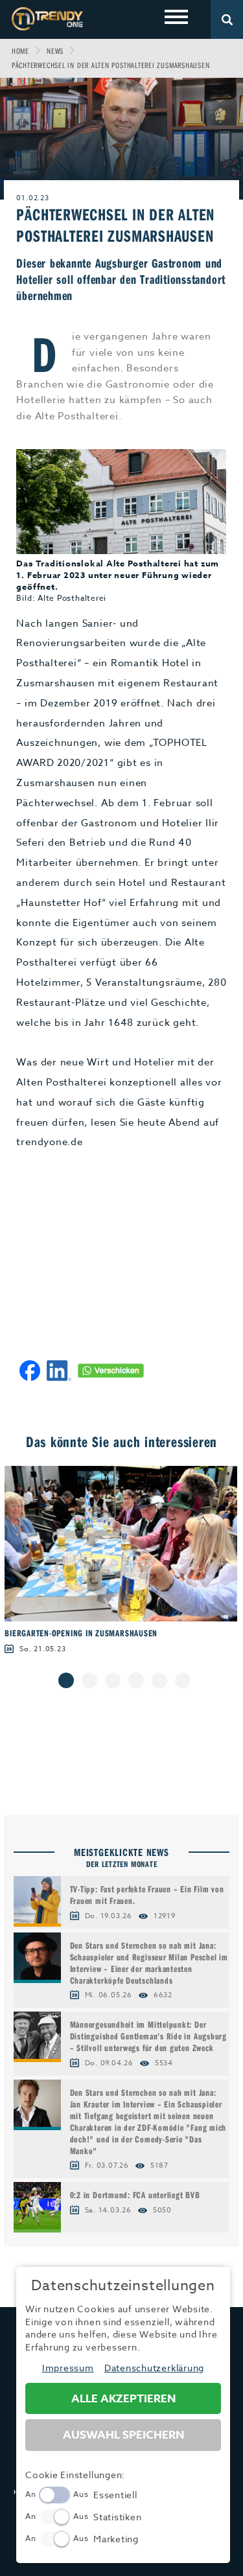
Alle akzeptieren (123, 2399)
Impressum (68, 2368)
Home (20, 51)
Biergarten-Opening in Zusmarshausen (81, 1633)
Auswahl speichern (123, 2435)
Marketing (116, 2539)
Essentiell (115, 2495)
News (55, 51)
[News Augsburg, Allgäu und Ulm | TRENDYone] (47, 18)
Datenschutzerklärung (154, 2368)
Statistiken (117, 2517)
